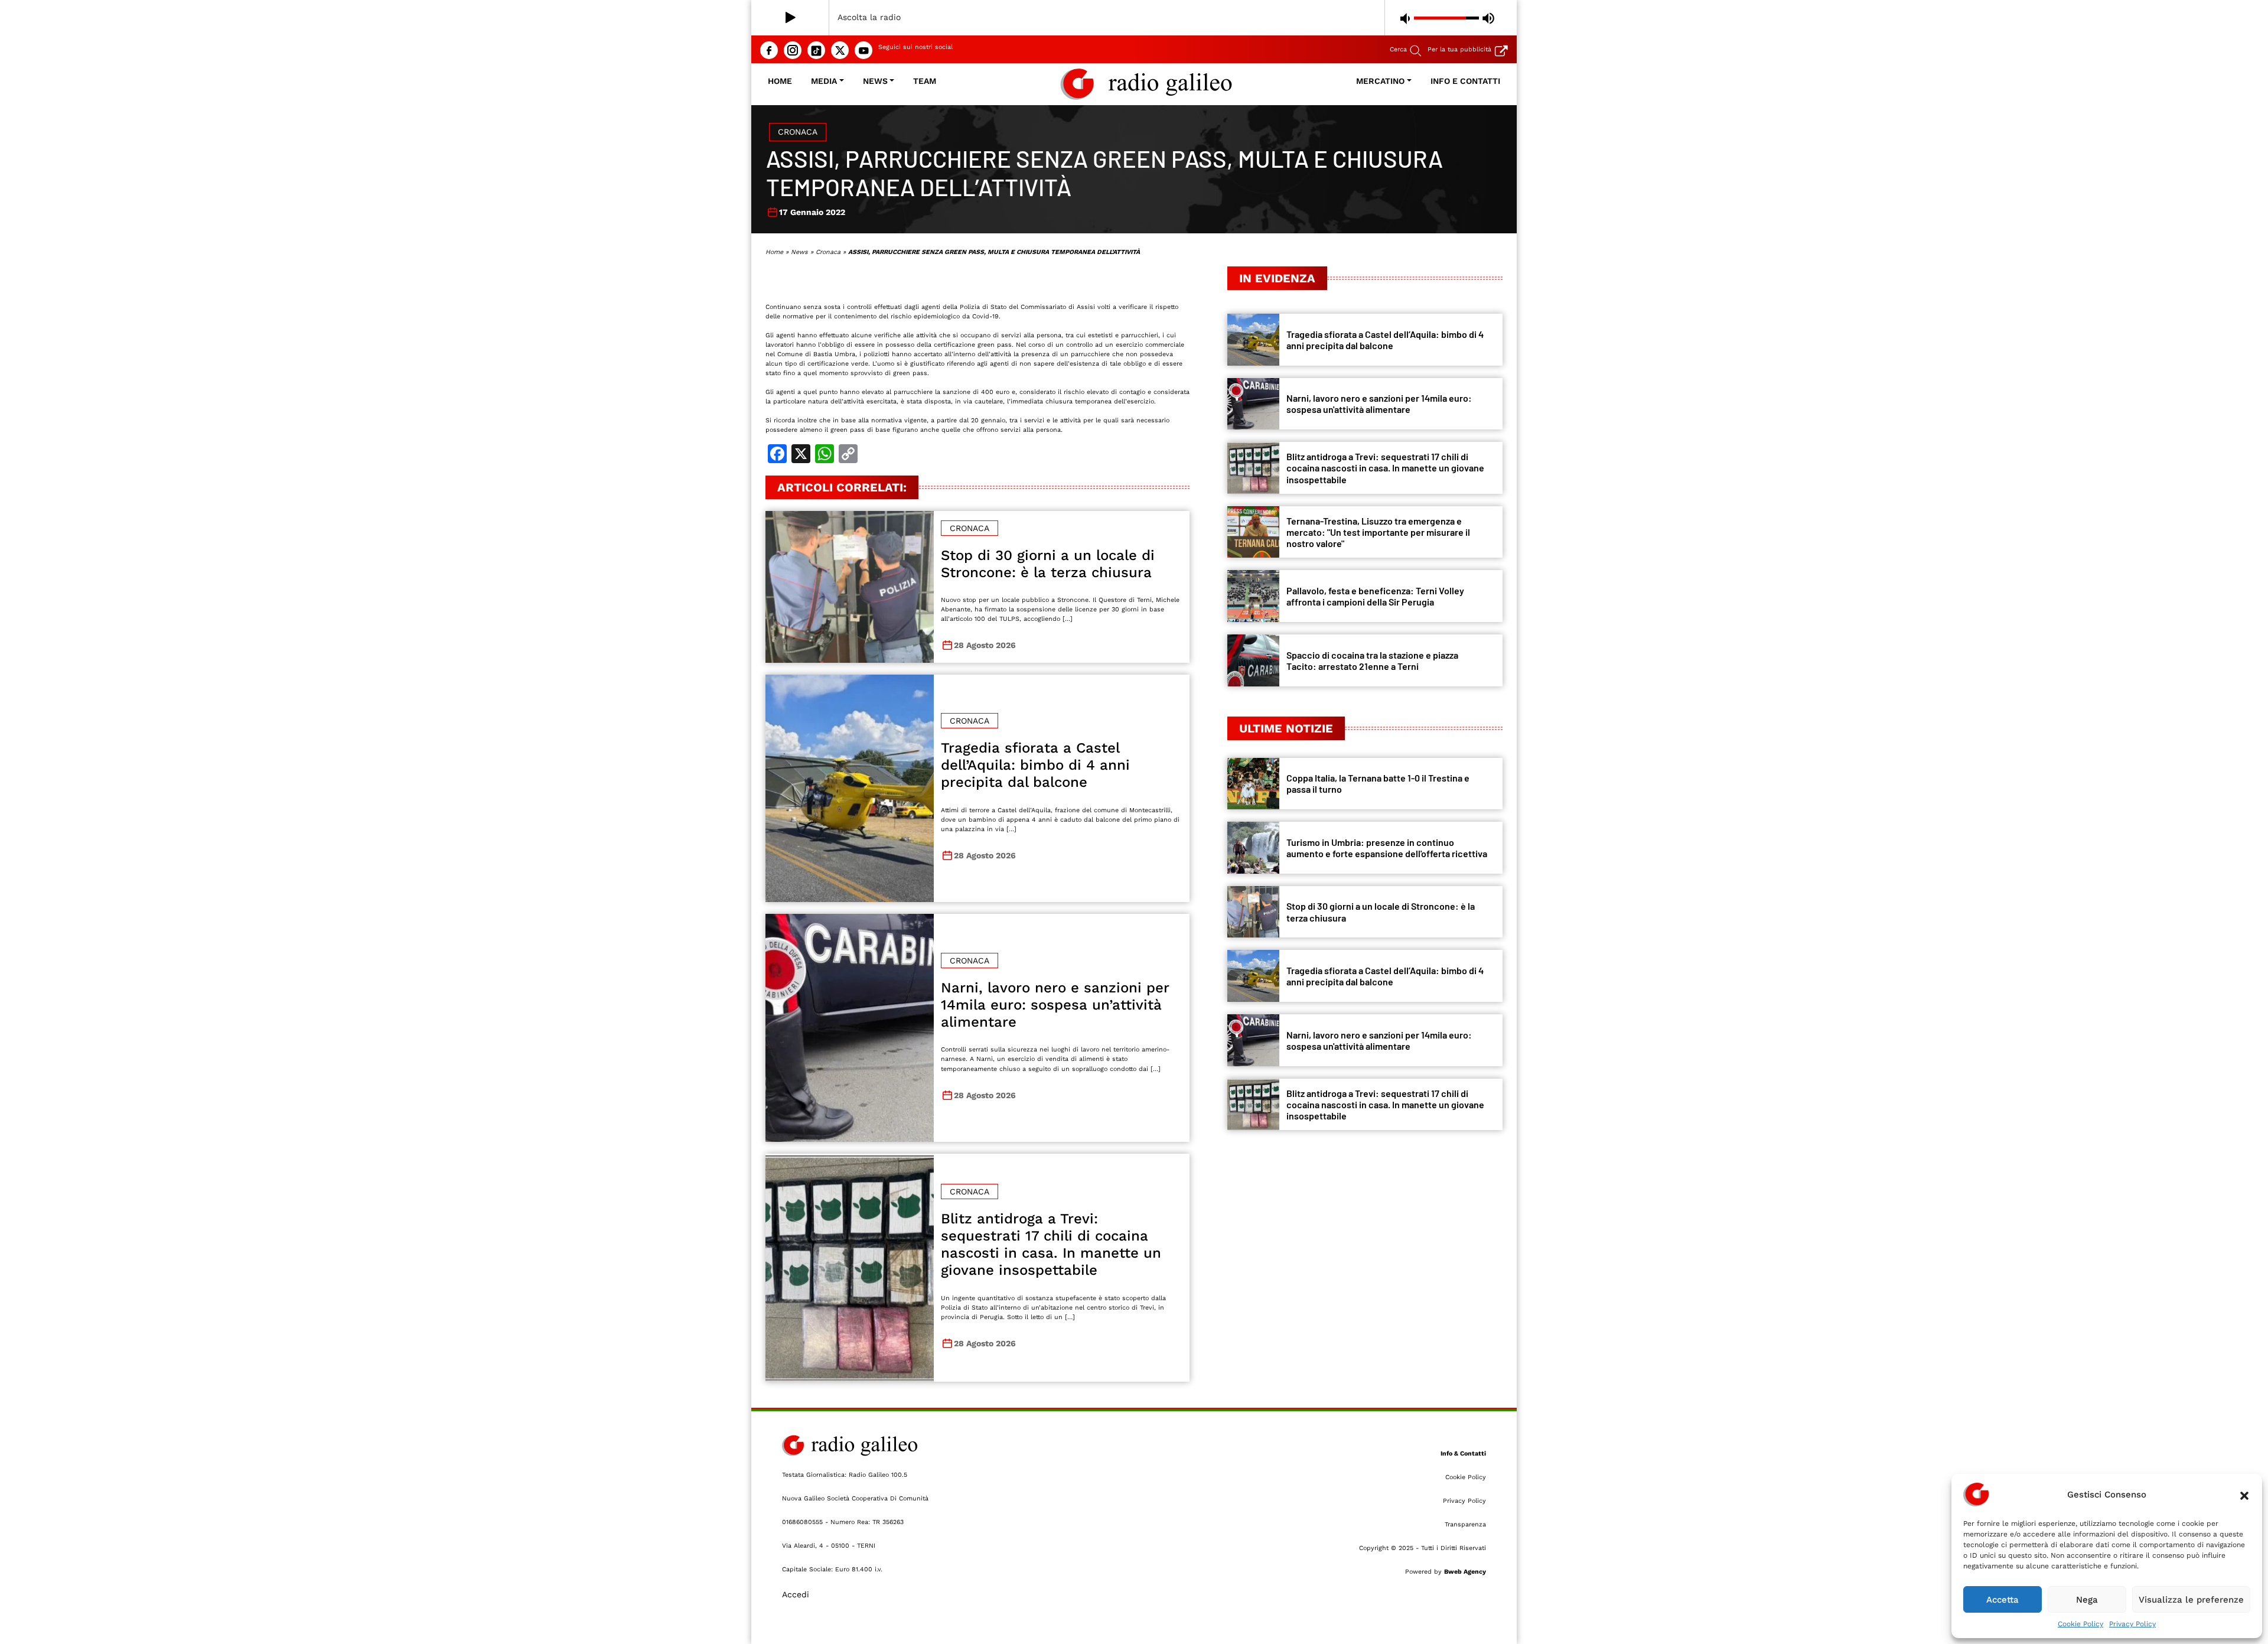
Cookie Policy (2080, 1624)
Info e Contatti (1465, 81)
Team (925, 81)
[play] (791, 18)
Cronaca (798, 132)
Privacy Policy (2132, 1624)
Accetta (2003, 1600)
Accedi (796, 1594)
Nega (2087, 1600)
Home (780, 81)
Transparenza (1465, 1524)
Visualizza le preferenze (2191, 1600)
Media (824, 81)
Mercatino (1380, 81)
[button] (2244, 1495)
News (875, 81)
